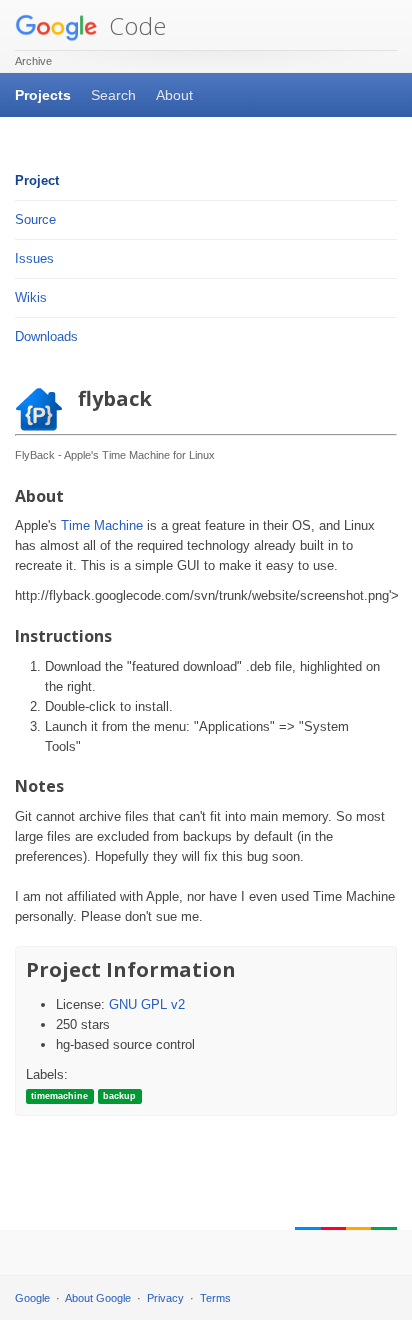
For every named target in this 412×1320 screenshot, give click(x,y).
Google (32, 1298)
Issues (34, 258)
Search (113, 95)
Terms (215, 1298)
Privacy (165, 1298)
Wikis (31, 297)
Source (35, 219)
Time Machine (102, 525)
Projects (43, 95)
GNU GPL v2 (147, 1004)
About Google (98, 1298)
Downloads (46, 336)
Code (134, 25)
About (174, 95)
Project (37, 180)
